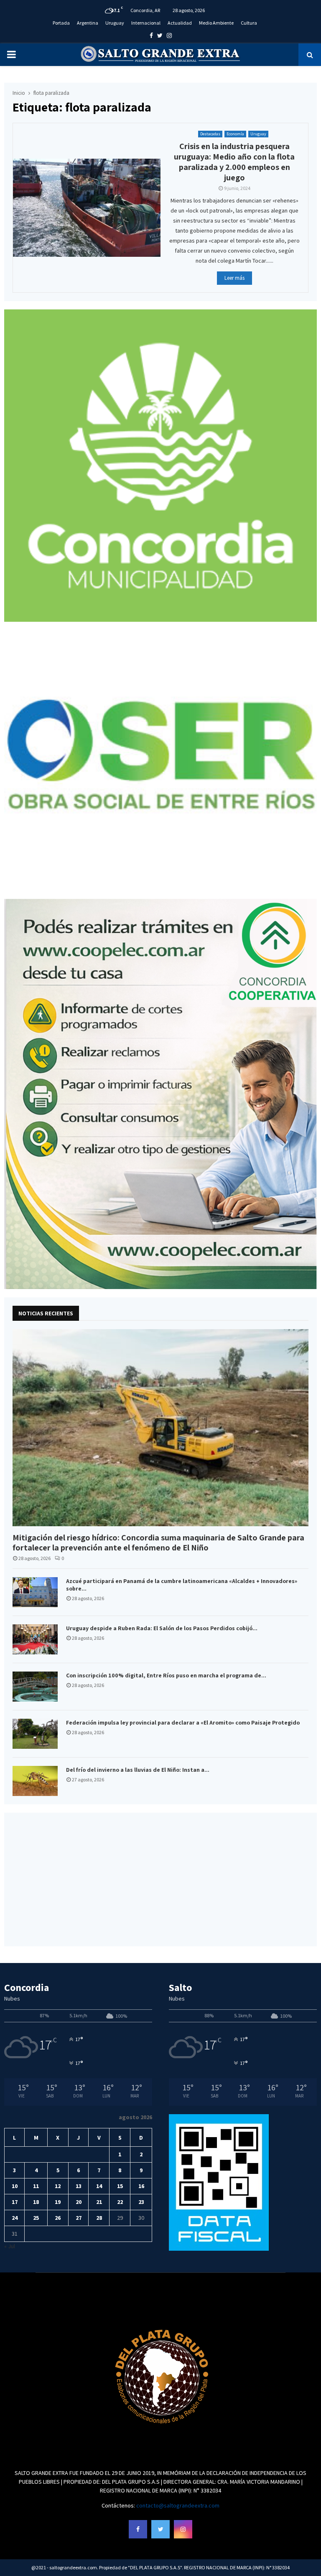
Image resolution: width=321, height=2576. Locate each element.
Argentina (88, 23)
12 (58, 2186)
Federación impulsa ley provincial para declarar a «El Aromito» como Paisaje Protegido (183, 1722)
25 (36, 2218)
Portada (61, 23)
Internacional (146, 23)
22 (120, 2202)
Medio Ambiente (216, 23)
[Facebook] (138, 2529)
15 (120, 2186)
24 (15, 2218)
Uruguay (115, 23)
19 (58, 2202)
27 (79, 2218)
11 (36, 2186)
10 (15, 2186)
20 (79, 2202)
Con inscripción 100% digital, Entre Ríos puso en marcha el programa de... (166, 1675)
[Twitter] (160, 2529)
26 (58, 2218)
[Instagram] (183, 2529)
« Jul (10, 2246)
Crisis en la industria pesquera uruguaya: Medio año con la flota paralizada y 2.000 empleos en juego (234, 162)
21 (99, 2202)
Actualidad (180, 23)
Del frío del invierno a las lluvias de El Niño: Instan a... (138, 1770)
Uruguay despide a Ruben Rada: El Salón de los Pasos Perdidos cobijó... (162, 1628)
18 (36, 2202)
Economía (235, 134)
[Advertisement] (160, 1879)
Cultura (249, 23)
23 (141, 2202)
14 (99, 2186)
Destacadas (210, 134)
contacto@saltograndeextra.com (178, 2505)
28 (99, 2218)
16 (141, 2186)
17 (15, 2202)
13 (79, 2186)
